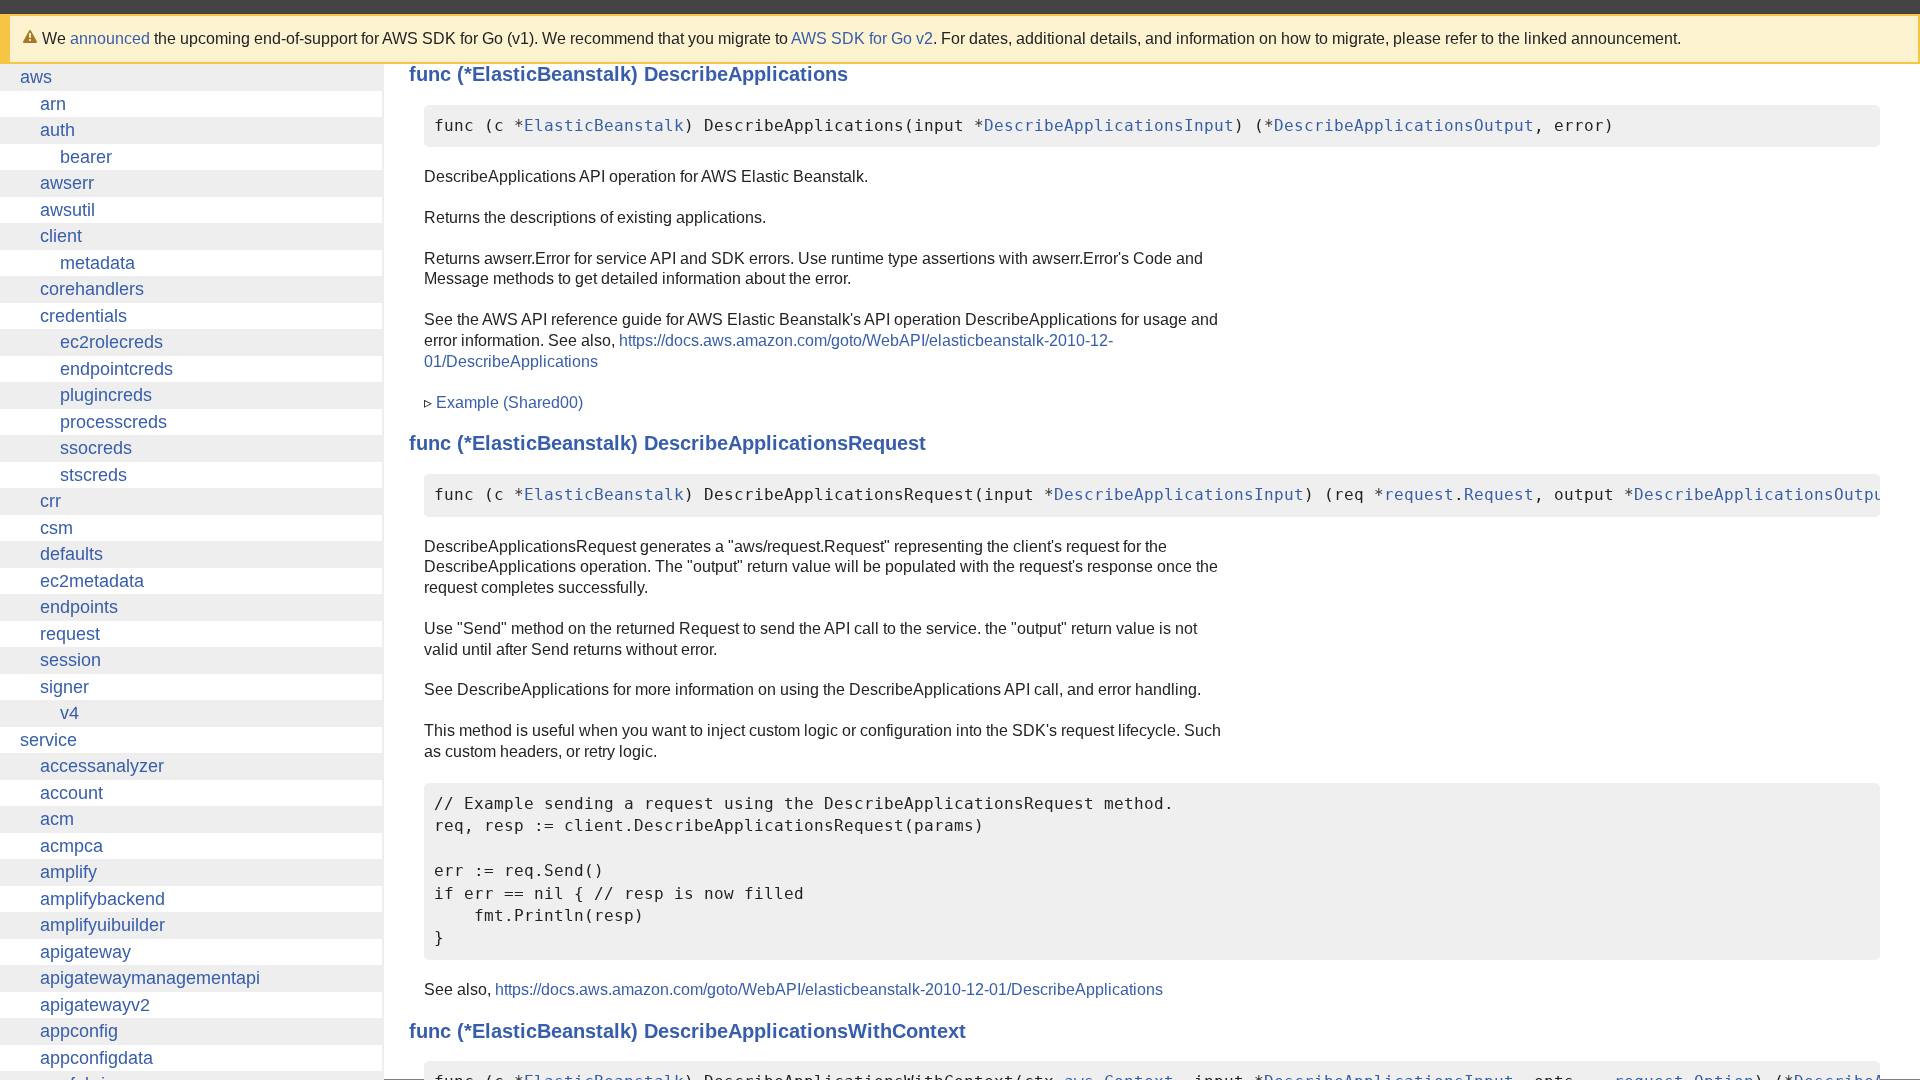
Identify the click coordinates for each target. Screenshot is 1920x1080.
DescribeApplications (746, 74)
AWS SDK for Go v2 (862, 38)
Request (1499, 494)
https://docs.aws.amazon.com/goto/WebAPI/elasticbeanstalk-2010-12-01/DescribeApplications (829, 989)
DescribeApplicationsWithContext (805, 1031)
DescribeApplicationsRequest (785, 443)
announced (110, 38)
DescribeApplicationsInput (1109, 125)
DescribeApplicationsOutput (1404, 125)
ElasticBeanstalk (604, 125)
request (1419, 494)
